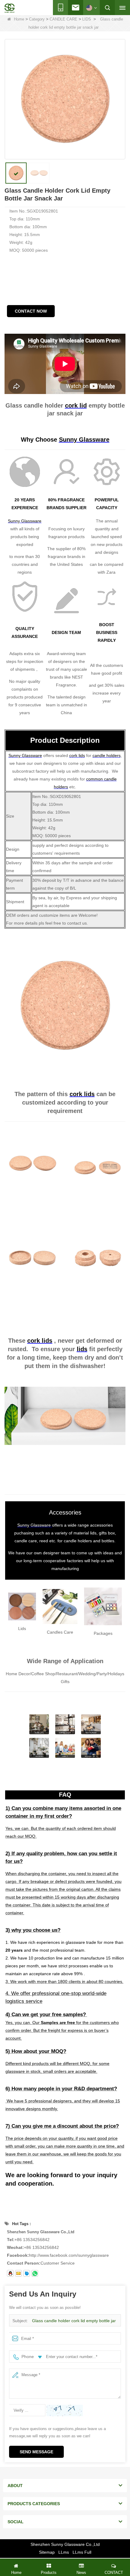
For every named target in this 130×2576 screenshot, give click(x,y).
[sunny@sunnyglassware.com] (18, 2273)
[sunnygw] (27, 2273)
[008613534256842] (35, 2273)
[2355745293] (10, 2273)
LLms (64, 2552)
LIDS (87, 19)
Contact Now (31, 311)
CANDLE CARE (63, 19)
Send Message (36, 2452)
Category (37, 19)
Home (19, 19)
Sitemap (47, 2552)
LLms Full (82, 2552)
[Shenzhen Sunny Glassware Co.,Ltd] (10, 8)
